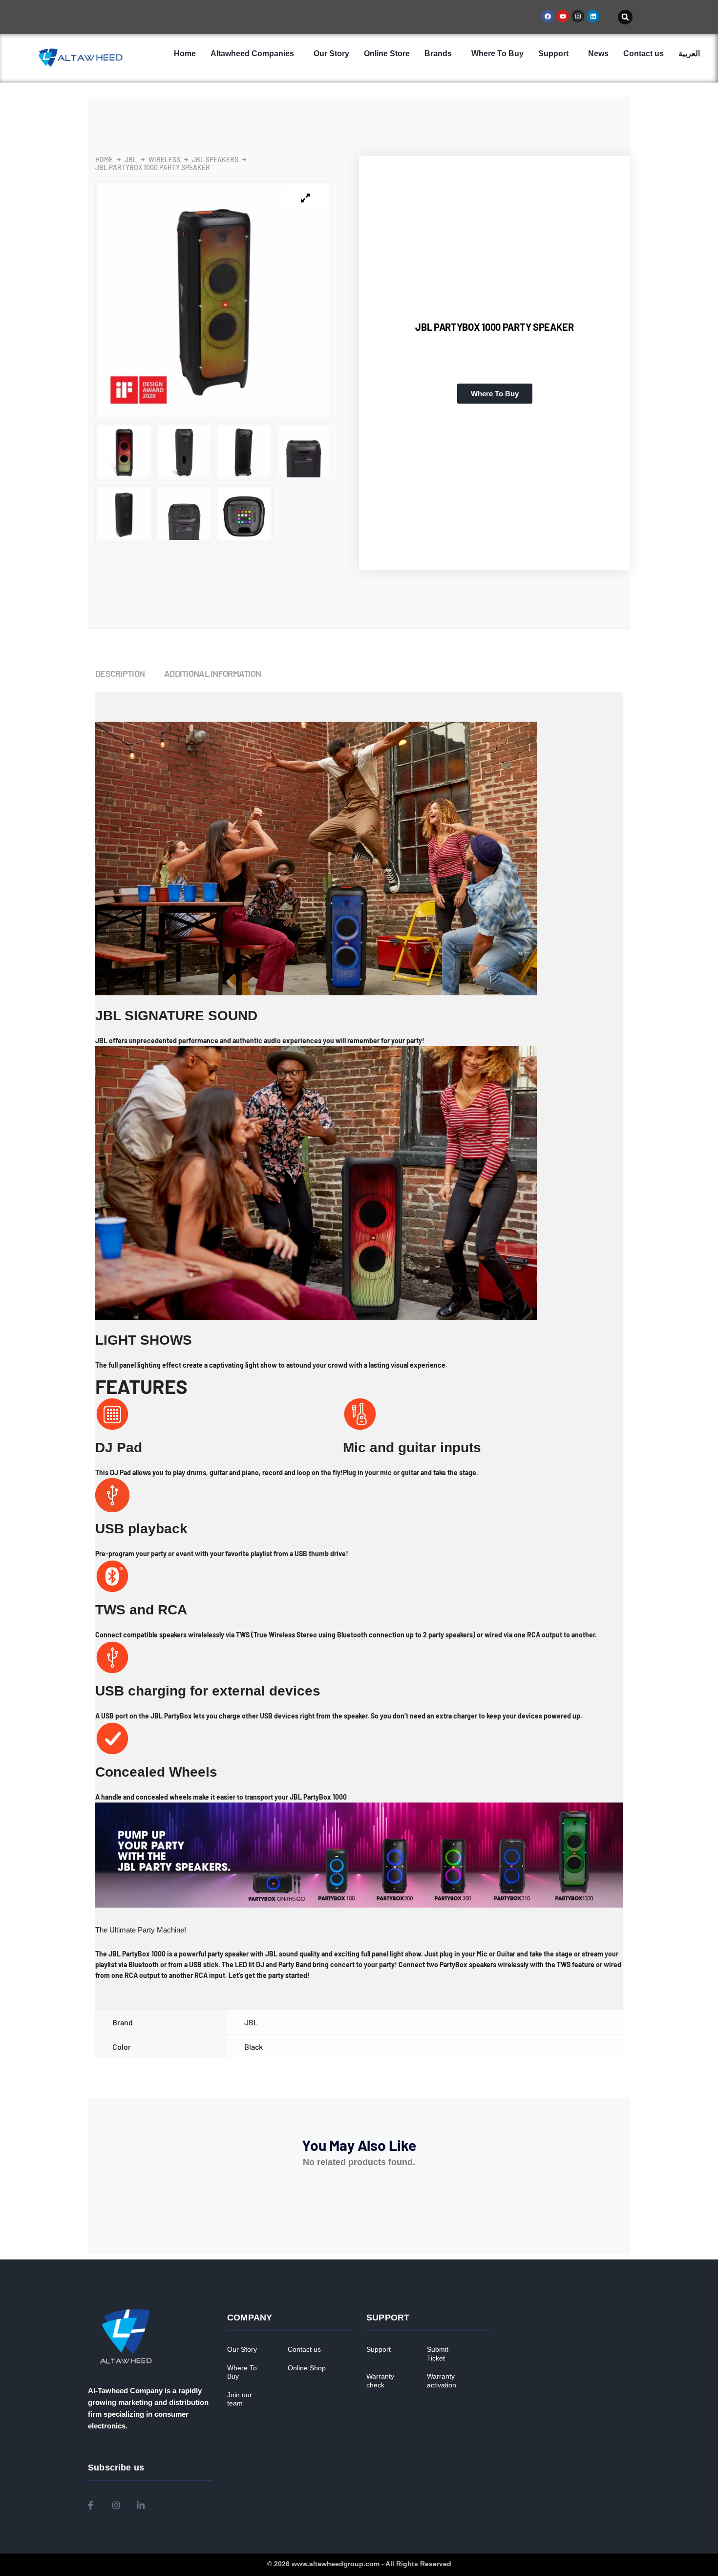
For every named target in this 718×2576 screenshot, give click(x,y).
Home (185, 54)
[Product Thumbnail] (305, 198)
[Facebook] (548, 16)
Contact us (644, 54)
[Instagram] (578, 16)
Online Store (387, 54)
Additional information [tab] (212, 673)
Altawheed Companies (252, 54)
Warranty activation (442, 2381)
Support (553, 54)
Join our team (240, 2399)
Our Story (331, 54)
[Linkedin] (593, 16)
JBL (131, 160)
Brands (438, 54)
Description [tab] (120, 673)
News (598, 54)
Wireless (164, 160)
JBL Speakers (215, 160)
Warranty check (380, 2381)
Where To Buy (497, 54)
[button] (625, 17)
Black (253, 2047)
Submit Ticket (438, 2354)
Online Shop (307, 2368)
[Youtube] (563, 16)
